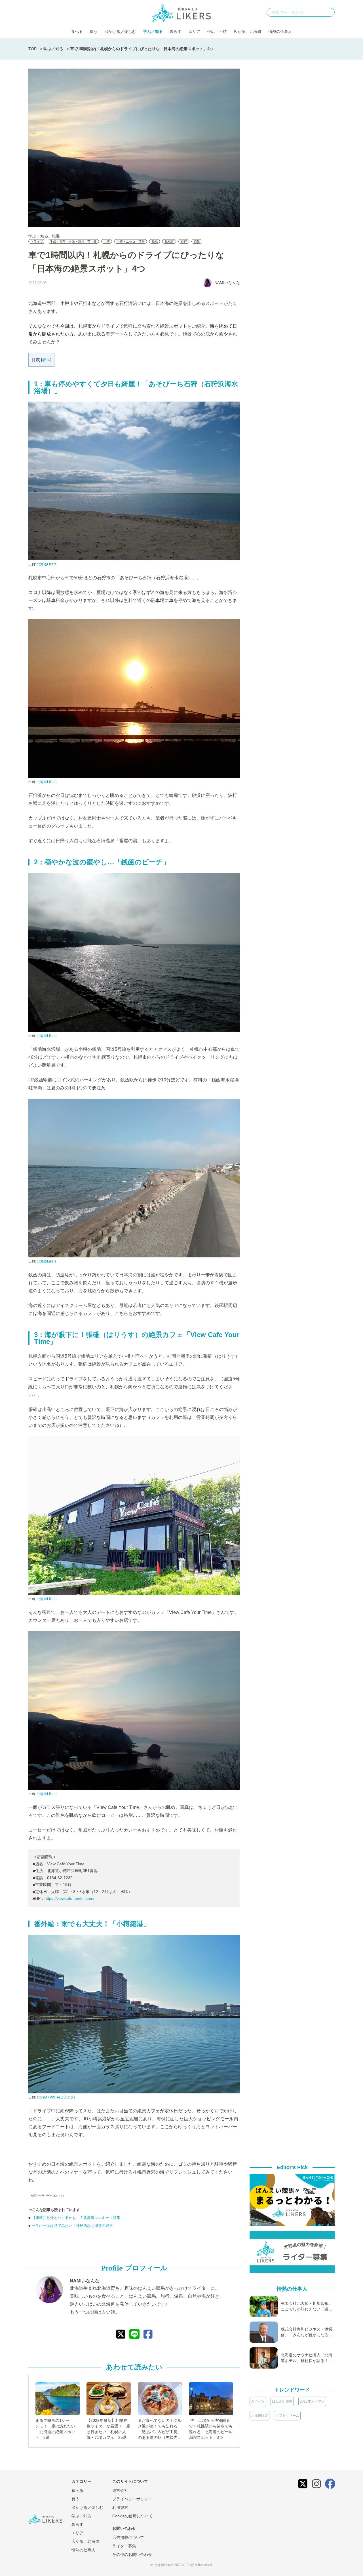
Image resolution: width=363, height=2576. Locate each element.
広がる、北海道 (248, 31)
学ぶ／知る (153, 31)
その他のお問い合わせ (132, 2554)
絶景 (197, 241)
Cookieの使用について (132, 2516)
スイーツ (258, 2401)
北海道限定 (259, 2416)
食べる (77, 31)
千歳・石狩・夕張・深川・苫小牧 (73, 241)
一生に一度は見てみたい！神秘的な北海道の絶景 (72, 2226)
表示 (46, 360)
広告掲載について (128, 2537)
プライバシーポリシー (132, 2499)
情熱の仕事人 (280, 31)
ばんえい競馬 (282, 2401)
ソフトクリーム (287, 2416)
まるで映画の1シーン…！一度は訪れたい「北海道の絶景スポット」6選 (55, 2429)
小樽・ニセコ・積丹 (131, 241)
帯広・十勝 (217, 31)
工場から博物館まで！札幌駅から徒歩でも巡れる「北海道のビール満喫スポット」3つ (211, 2429)
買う (94, 31)
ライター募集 (124, 2546)
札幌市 (169, 241)
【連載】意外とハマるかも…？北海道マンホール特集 (76, 2218)
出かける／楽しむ (120, 31)
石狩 (184, 241)
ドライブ (37, 241)
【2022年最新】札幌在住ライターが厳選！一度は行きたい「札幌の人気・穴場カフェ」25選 (108, 2429)
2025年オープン (312, 2401)
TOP (32, 49)
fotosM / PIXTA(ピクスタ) (56, 2097)
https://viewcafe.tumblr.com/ (69, 1898)
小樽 (107, 241)
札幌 (56, 236)
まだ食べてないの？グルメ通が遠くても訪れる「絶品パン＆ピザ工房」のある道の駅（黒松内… (160, 2429)
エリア (194, 31)
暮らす (176, 31)
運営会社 (120, 2490)
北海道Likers (47, 564)
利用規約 (120, 2507)
